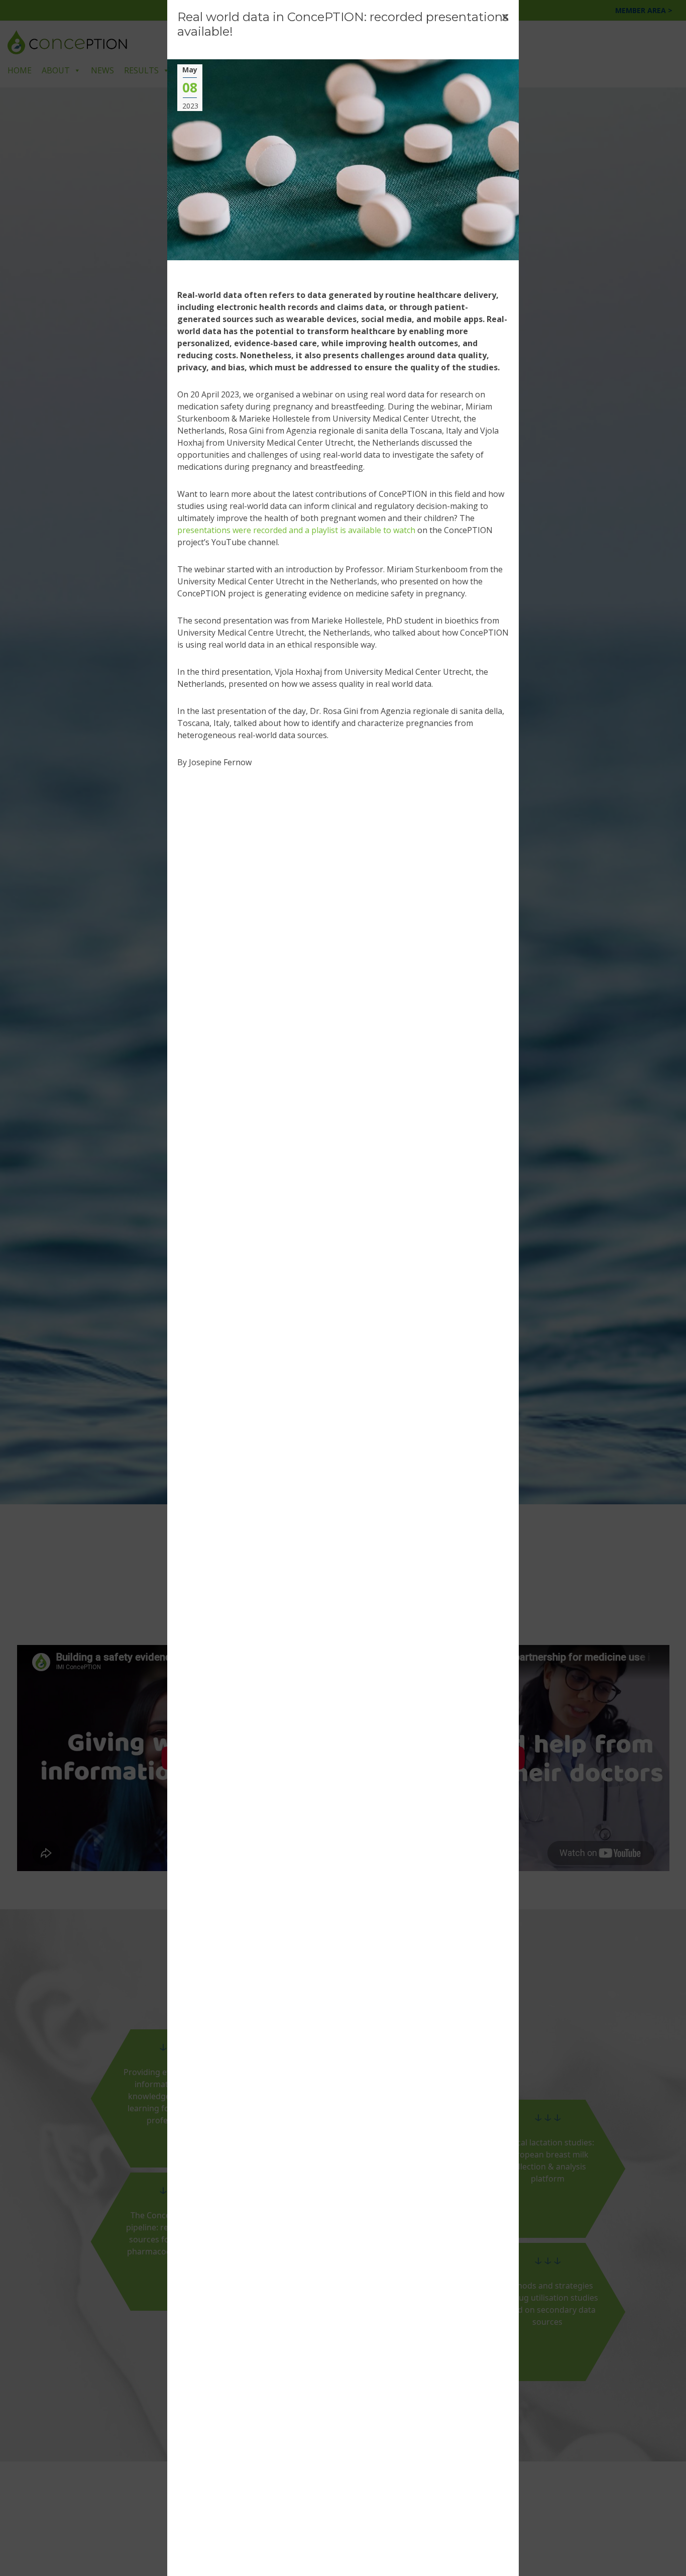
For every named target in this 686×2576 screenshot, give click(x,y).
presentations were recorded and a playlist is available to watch (296, 530)
